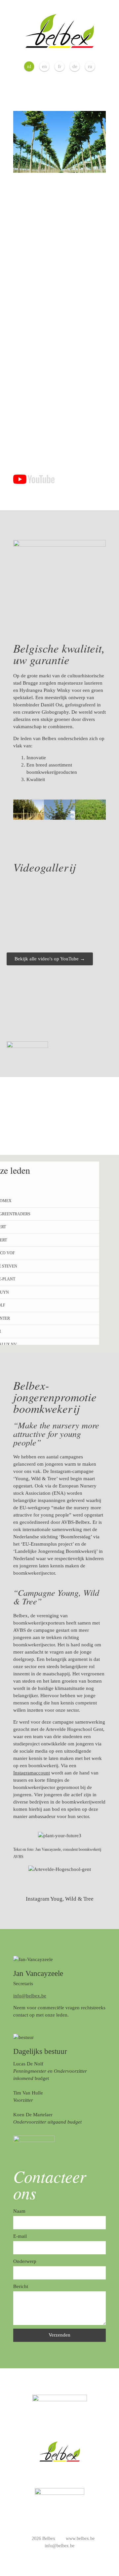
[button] (20, 811)
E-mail (20, 2236)
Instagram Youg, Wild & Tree (60, 1899)
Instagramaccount (32, 1773)
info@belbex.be (30, 1996)
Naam (19, 2211)
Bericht (21, 2286)
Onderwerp (25, 2261)
